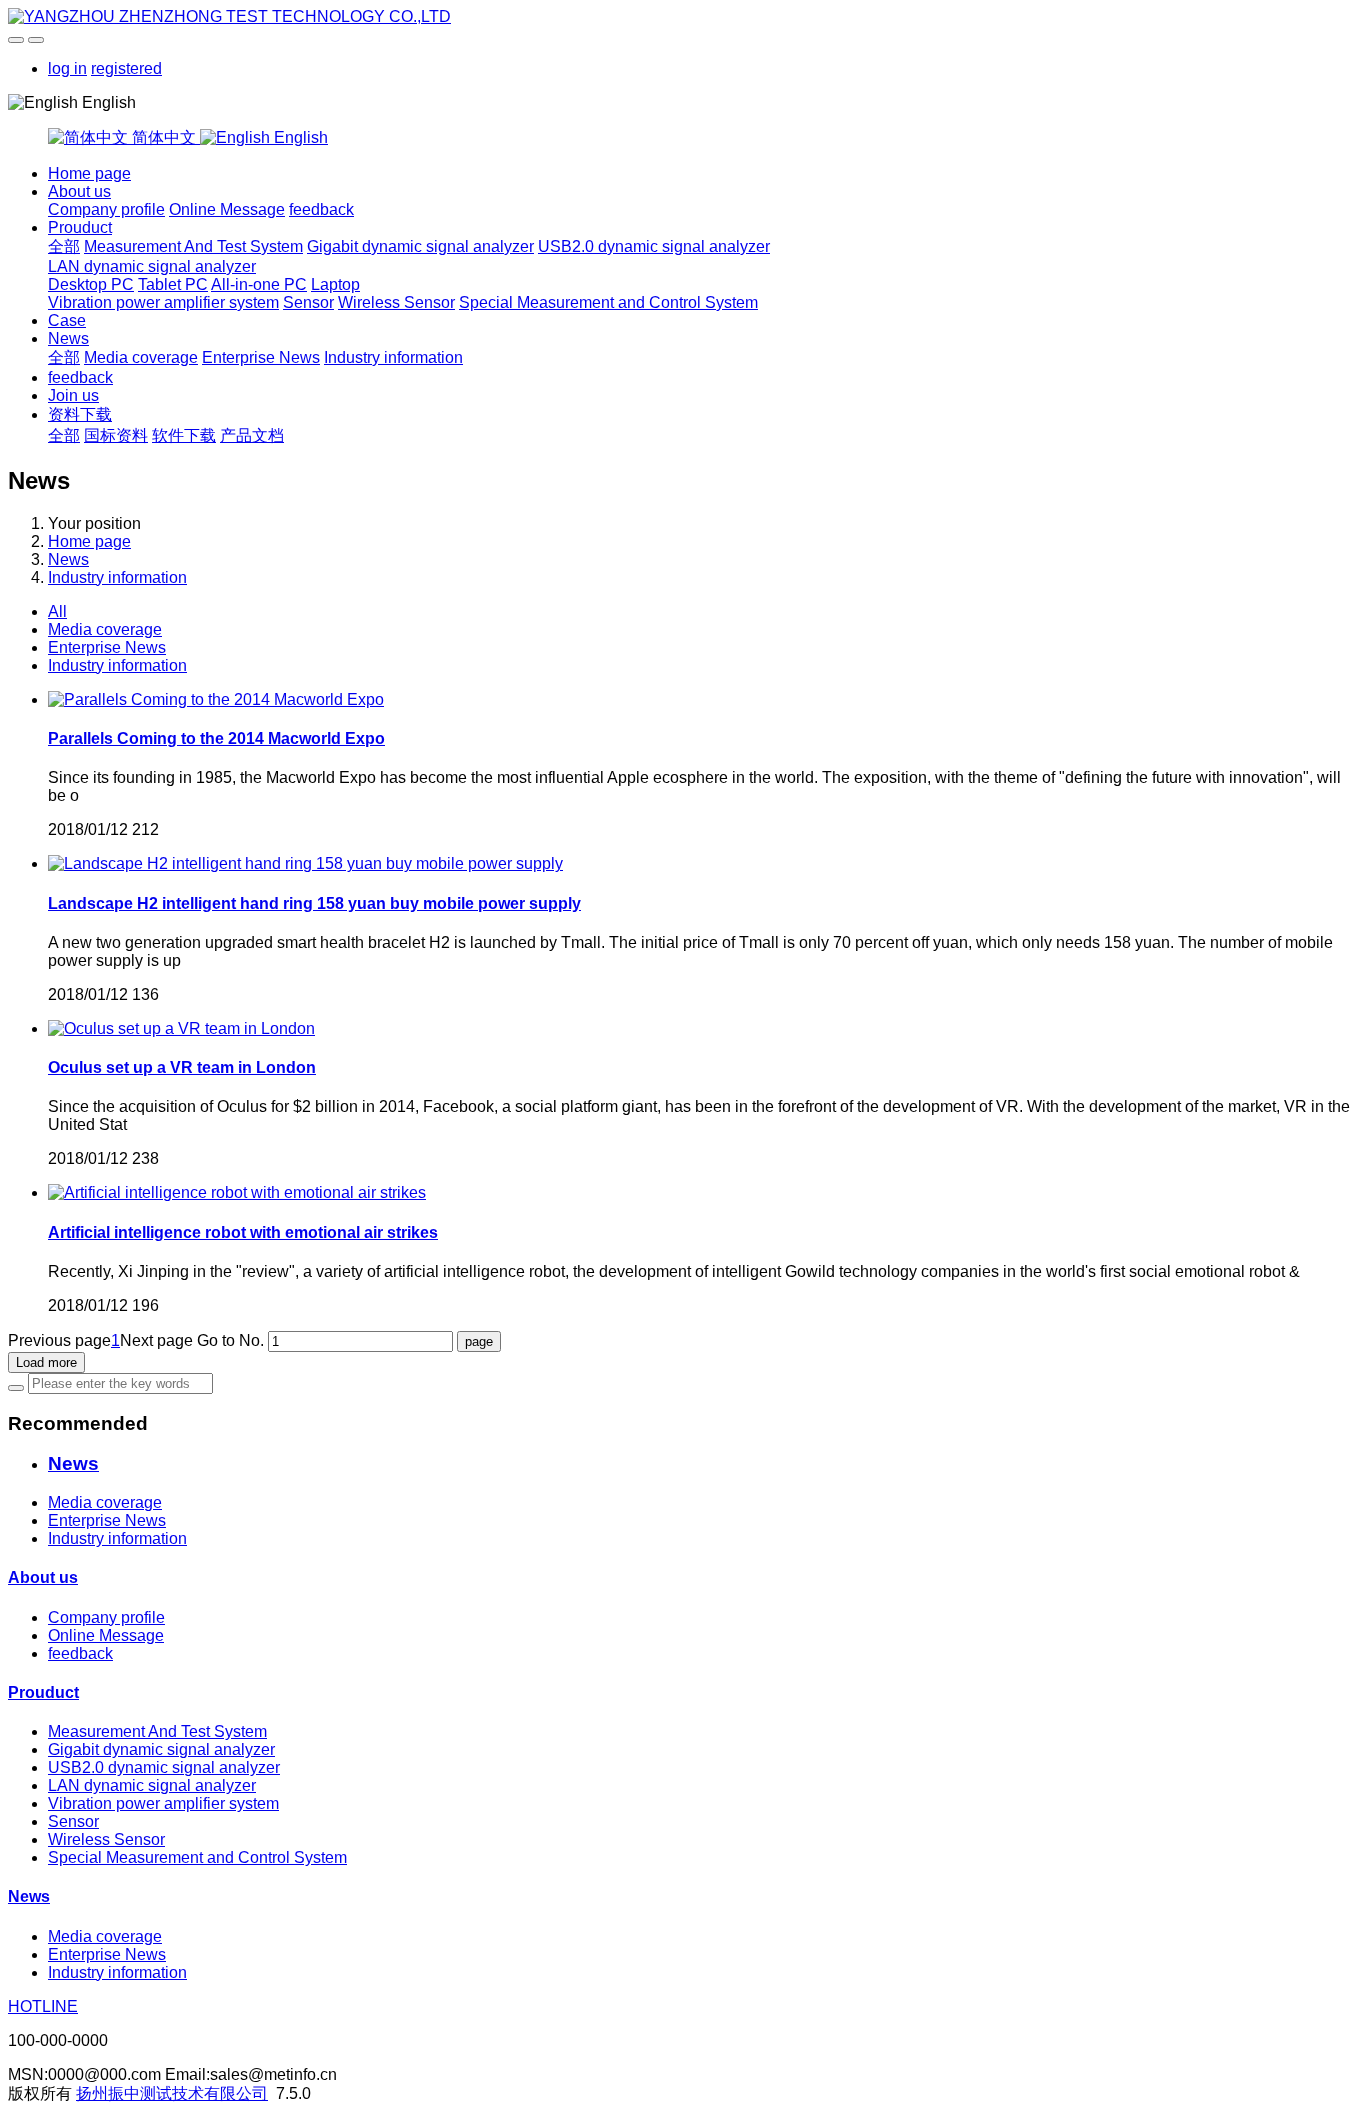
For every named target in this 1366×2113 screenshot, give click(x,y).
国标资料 (116, 435)
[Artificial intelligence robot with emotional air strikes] (237, 1192)
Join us (73, 395)
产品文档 (252, 435)
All (57, 611)
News (68, 338)
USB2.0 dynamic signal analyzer (654, 246)
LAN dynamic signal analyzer (152, 266)
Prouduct (80, 227)
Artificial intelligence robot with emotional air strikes (243, 1232)
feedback (321, 209)
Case (67, 320)
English (299, 137)
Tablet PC (173, 284)
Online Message (227, 209)
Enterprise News (261, 357)
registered (126, 68)
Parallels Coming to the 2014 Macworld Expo (216, 738)
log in (67, 68)
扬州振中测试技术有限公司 (172, 2093)
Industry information (393, 357)
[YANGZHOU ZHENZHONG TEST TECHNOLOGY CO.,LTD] (683, 17)
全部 (64, 246)
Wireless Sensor (396, 302)
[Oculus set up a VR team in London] (181, 1028)
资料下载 (80, 414)
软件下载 (184, 435)
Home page (89, 173)
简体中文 (164, 137)
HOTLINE (43, 2006)
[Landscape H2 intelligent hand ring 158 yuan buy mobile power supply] (305, 863)
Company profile (106, 209)
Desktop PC (91, 284)
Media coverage (141, 357)
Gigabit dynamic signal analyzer (420, 246)
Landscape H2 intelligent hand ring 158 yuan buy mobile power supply (314, 903)
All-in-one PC (259, 284)
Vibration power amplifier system (163, 302)
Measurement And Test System (193, 246)
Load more (46, 1362)
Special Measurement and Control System (608, 302)
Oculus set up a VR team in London (182, 1067)
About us (79, 191)
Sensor (308, 302)
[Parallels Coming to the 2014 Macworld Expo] (216, 699)
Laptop (335, 284)
